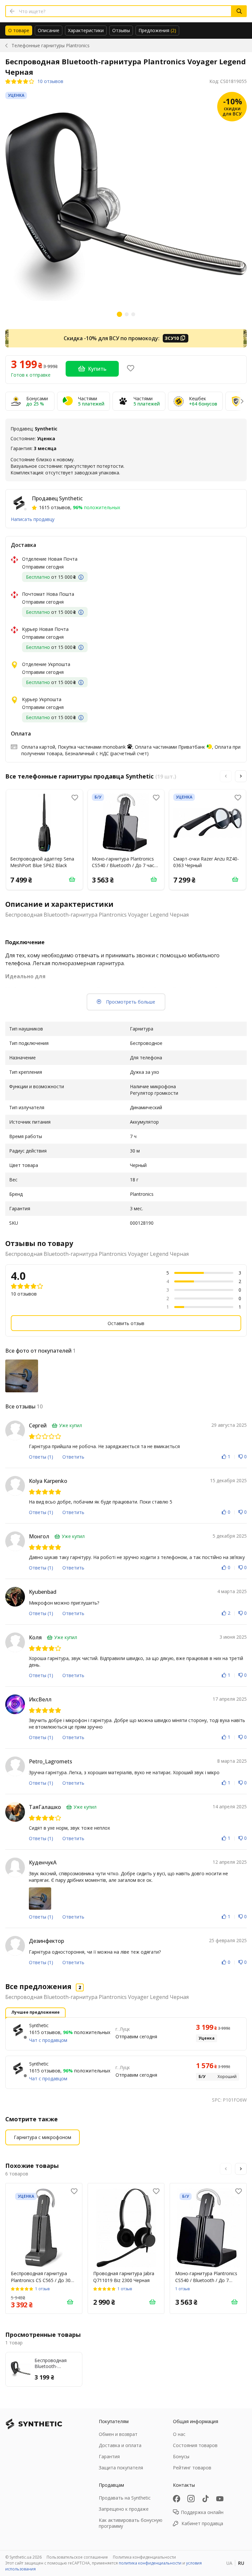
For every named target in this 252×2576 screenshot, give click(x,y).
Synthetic (39, 2025)
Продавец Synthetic (57, 498)
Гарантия (109, 2456)
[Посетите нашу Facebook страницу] (177, 2499)
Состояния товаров (195, 2445)
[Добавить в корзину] (72, 879)
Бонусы (181, 2456)
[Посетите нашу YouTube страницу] (220, 2499)
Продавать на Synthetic (125, 2498)
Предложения (157, 30)
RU (241, 2563)
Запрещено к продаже (124, 2509)
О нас (179, 2434)
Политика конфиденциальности (144, 2557)
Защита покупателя (121, 2468)
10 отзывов (50, 81)
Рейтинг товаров (192, 2468)
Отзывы (121, 30)
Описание (49, 30)
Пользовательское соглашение (77, 2557)
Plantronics (51, 45)
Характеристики (86, 30)
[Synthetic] (18, 2030)
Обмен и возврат (118, 2434)
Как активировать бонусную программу (131, 2523)
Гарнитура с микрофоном (42, 2137)
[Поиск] (239, 11)
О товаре (19, 30)
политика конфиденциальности (150, 2563)
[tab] (19, 31)
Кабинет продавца (202, 2523)
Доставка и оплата (120, 2445)
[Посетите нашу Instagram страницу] (191, 2499)
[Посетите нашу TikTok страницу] (205, 2499)
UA (229, 2563)
